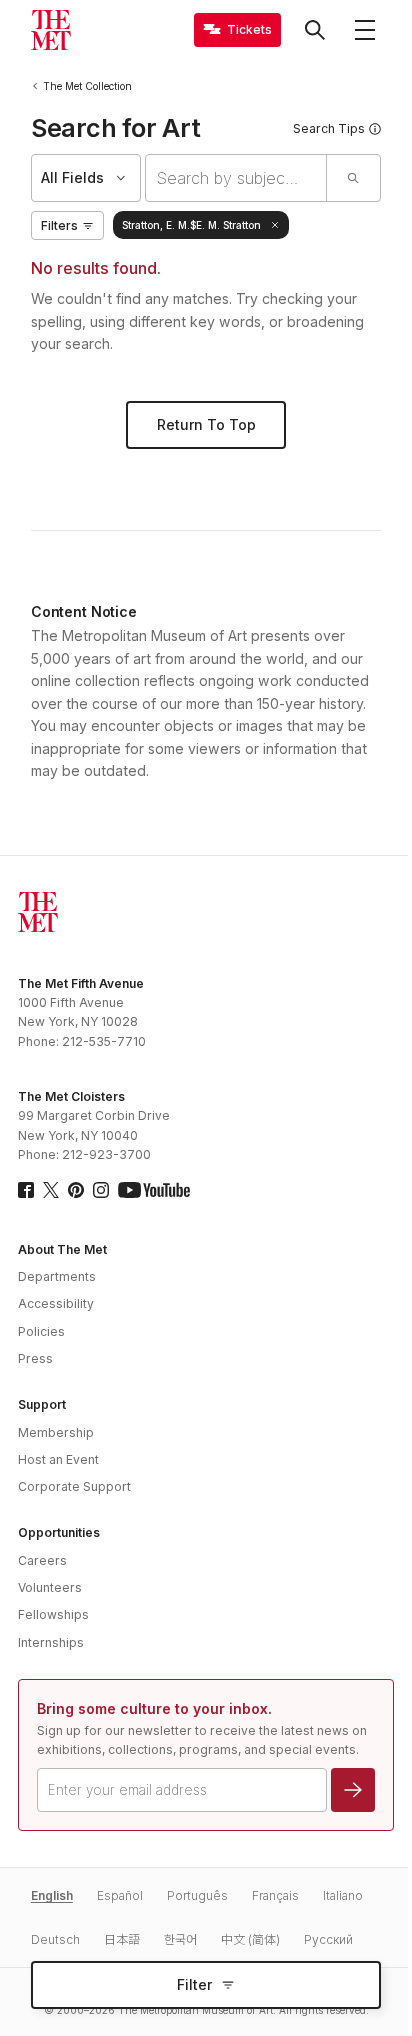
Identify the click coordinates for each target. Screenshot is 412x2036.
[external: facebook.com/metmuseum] (26, 1190)
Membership (56, 1432)
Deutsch (55, 1939)
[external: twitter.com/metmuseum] (51, 1190)
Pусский (328, 1939)
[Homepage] (51, 30)
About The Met (62, 1249)
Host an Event (58, 1459)
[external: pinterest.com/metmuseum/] (76, 1190)
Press (35, 1358)
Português (197, 1895)
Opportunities (59, 1532)
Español (120, 1895)
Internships (51, 1642)
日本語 (122, 1939)
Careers (42, 1560)
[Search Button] (315, 30)
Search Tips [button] (329, 128)
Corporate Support (74, 1486)
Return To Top (206, 424)
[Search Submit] (353, 178)
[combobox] (236, 178)
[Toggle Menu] (365, 30)
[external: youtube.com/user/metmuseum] (154, 1190)
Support (42, 1404)
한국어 (180, 1939)
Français (275, 1895)
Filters (59, 225)
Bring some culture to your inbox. (154, 1708)
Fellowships (53, 1614)
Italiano (343, 1895)
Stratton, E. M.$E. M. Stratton (191, 225)
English (52, 1895)
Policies (41, 1331)
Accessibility (56, 1303)
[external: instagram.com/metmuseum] (101, 1190)
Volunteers (50, 1587)
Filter (194, 1984)
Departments (57, 1276)
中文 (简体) (250, 1939)
